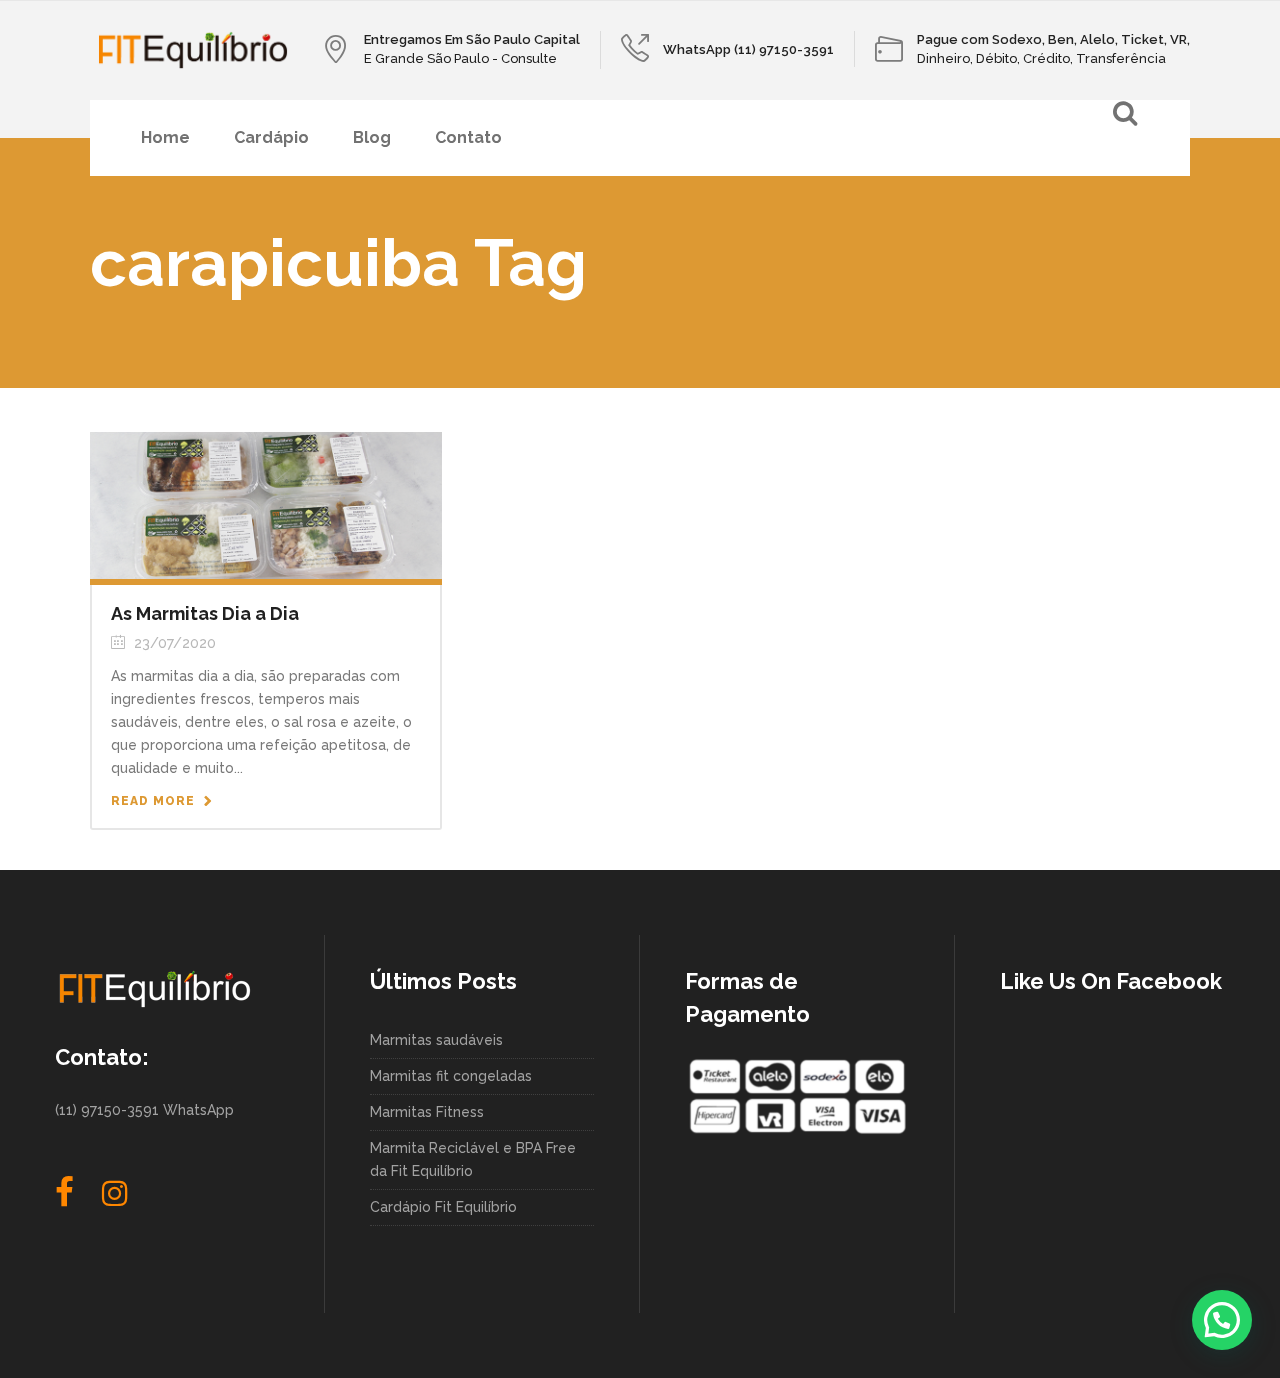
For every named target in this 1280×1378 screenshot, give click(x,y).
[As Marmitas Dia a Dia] (266, 504)
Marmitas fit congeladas (451, 1076)
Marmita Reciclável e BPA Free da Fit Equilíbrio (473, 1159)
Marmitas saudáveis (436, 1040)
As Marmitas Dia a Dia (205, 613)
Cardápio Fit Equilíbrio (443, 1207)
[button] (1222, 1320)
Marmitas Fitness (427, 1112)
